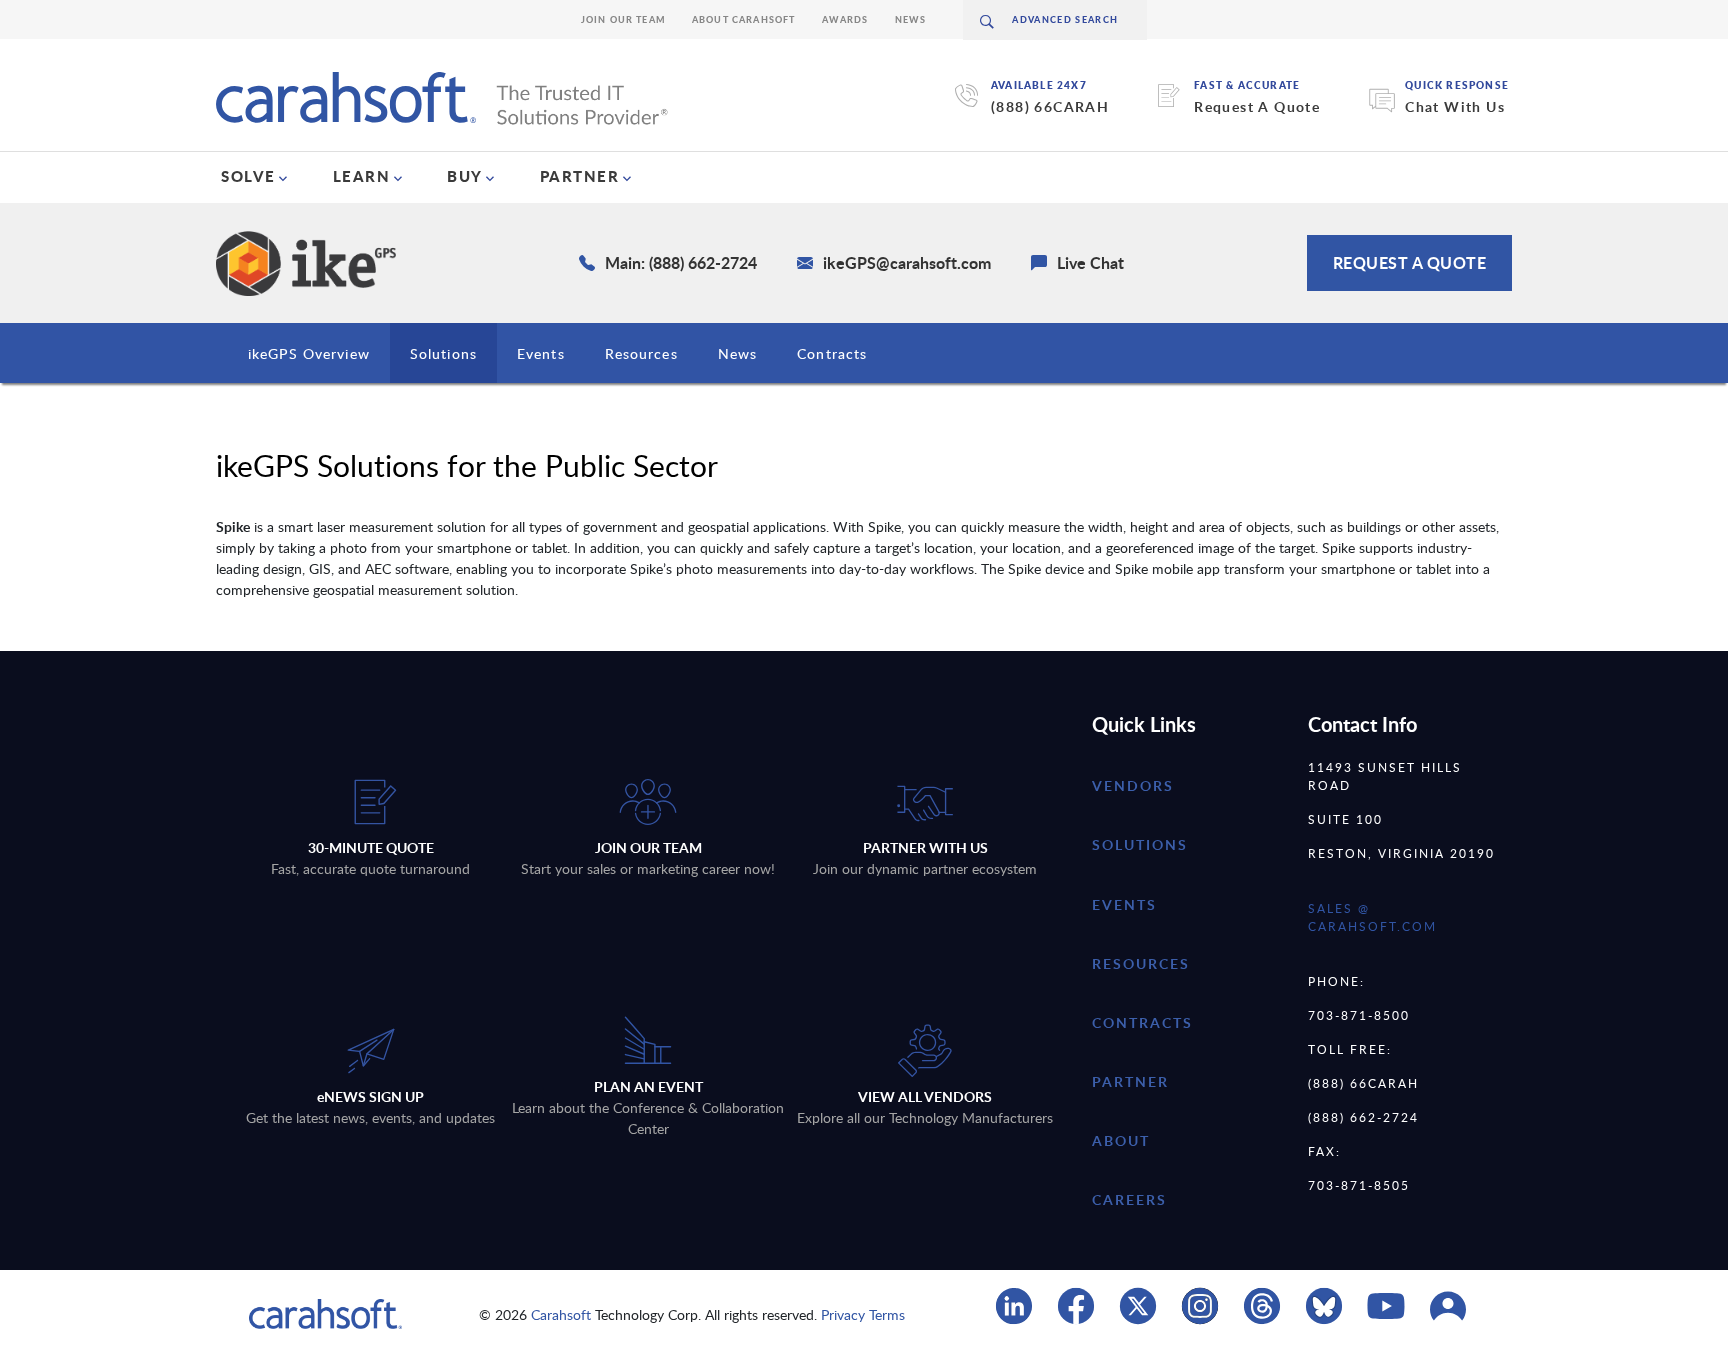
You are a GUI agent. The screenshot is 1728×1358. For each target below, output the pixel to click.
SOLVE (248, 176)
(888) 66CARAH (1050, 106)
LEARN (362, 176)
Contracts (832, 353)
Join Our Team (623, 19)
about (1121, 1140)
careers (1129, 1199)
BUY (465, 176)
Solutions (443, 353)
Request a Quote (1410, 262)
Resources (641, 353)
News (911, 19)
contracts (1142, 1022)
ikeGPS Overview (309, 353)
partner (1130, 1081)
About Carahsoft (744, 19)
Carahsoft (561, 1314)
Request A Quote (1257, 106)
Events (541, 353)
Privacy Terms (863, 1314)
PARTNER (580, 176)
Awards (845, 19)
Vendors (1133, 785)
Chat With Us (1455, 106)
